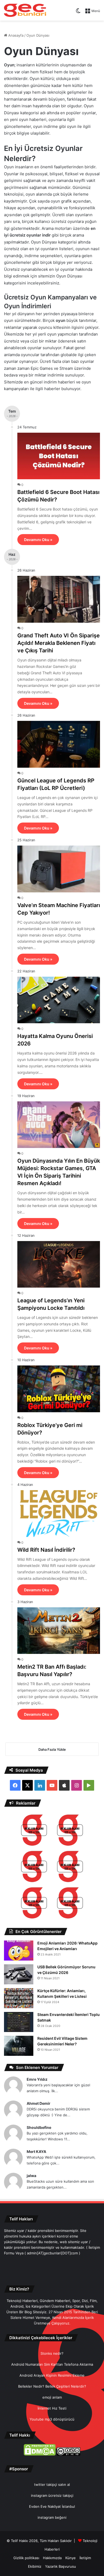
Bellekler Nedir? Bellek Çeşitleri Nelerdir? (52, 2386)
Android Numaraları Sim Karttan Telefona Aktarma (52, 2364)
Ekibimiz (35, 2566)
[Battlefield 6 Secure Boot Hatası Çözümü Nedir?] (59, 456)
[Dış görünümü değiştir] (78, 13)
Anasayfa (15, 35)
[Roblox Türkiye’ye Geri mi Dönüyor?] (59, 1389)
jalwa (31, 2176)
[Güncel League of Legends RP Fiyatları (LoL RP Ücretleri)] (59, 744)
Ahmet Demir (39, 2103)
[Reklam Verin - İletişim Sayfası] (34, 1831)
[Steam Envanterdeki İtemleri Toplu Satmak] (19, 2022)
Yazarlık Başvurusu (61, 2566)
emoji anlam (52, 2397)
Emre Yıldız (37, 2079)
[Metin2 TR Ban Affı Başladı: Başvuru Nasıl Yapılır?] (59, 1631)
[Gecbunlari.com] (25, 10)
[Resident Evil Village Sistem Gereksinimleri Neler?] (19, 2046)
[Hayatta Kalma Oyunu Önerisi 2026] (59, 1000)
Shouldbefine (39, 2127)
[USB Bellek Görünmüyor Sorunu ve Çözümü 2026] (19, 1974)
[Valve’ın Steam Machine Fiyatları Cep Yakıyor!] (59, 869)
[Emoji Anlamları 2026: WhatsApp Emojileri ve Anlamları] (19, 1951)
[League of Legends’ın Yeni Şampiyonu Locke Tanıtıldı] (59, 1264)
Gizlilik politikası (26, 2558)
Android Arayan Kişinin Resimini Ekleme (52, 2375)
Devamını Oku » (38, 540)
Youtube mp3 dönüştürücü (52, 2419)
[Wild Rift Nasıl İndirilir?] (59, 1514)
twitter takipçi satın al (52, 2484)
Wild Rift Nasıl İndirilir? (46, 1550)
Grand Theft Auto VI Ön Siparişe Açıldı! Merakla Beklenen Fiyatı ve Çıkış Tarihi (59, 643)
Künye (71, 2558)
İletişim (85, 2558)
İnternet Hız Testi (52, 2408)
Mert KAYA (36, 2151)
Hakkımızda (52, 2558)
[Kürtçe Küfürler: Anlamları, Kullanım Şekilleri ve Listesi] (19, 1998)
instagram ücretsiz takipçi (52, 2495)
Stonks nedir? (52, 2353)
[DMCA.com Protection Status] (40, 2454)
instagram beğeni (52, 2517)
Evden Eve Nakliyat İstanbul (52, 2506)
